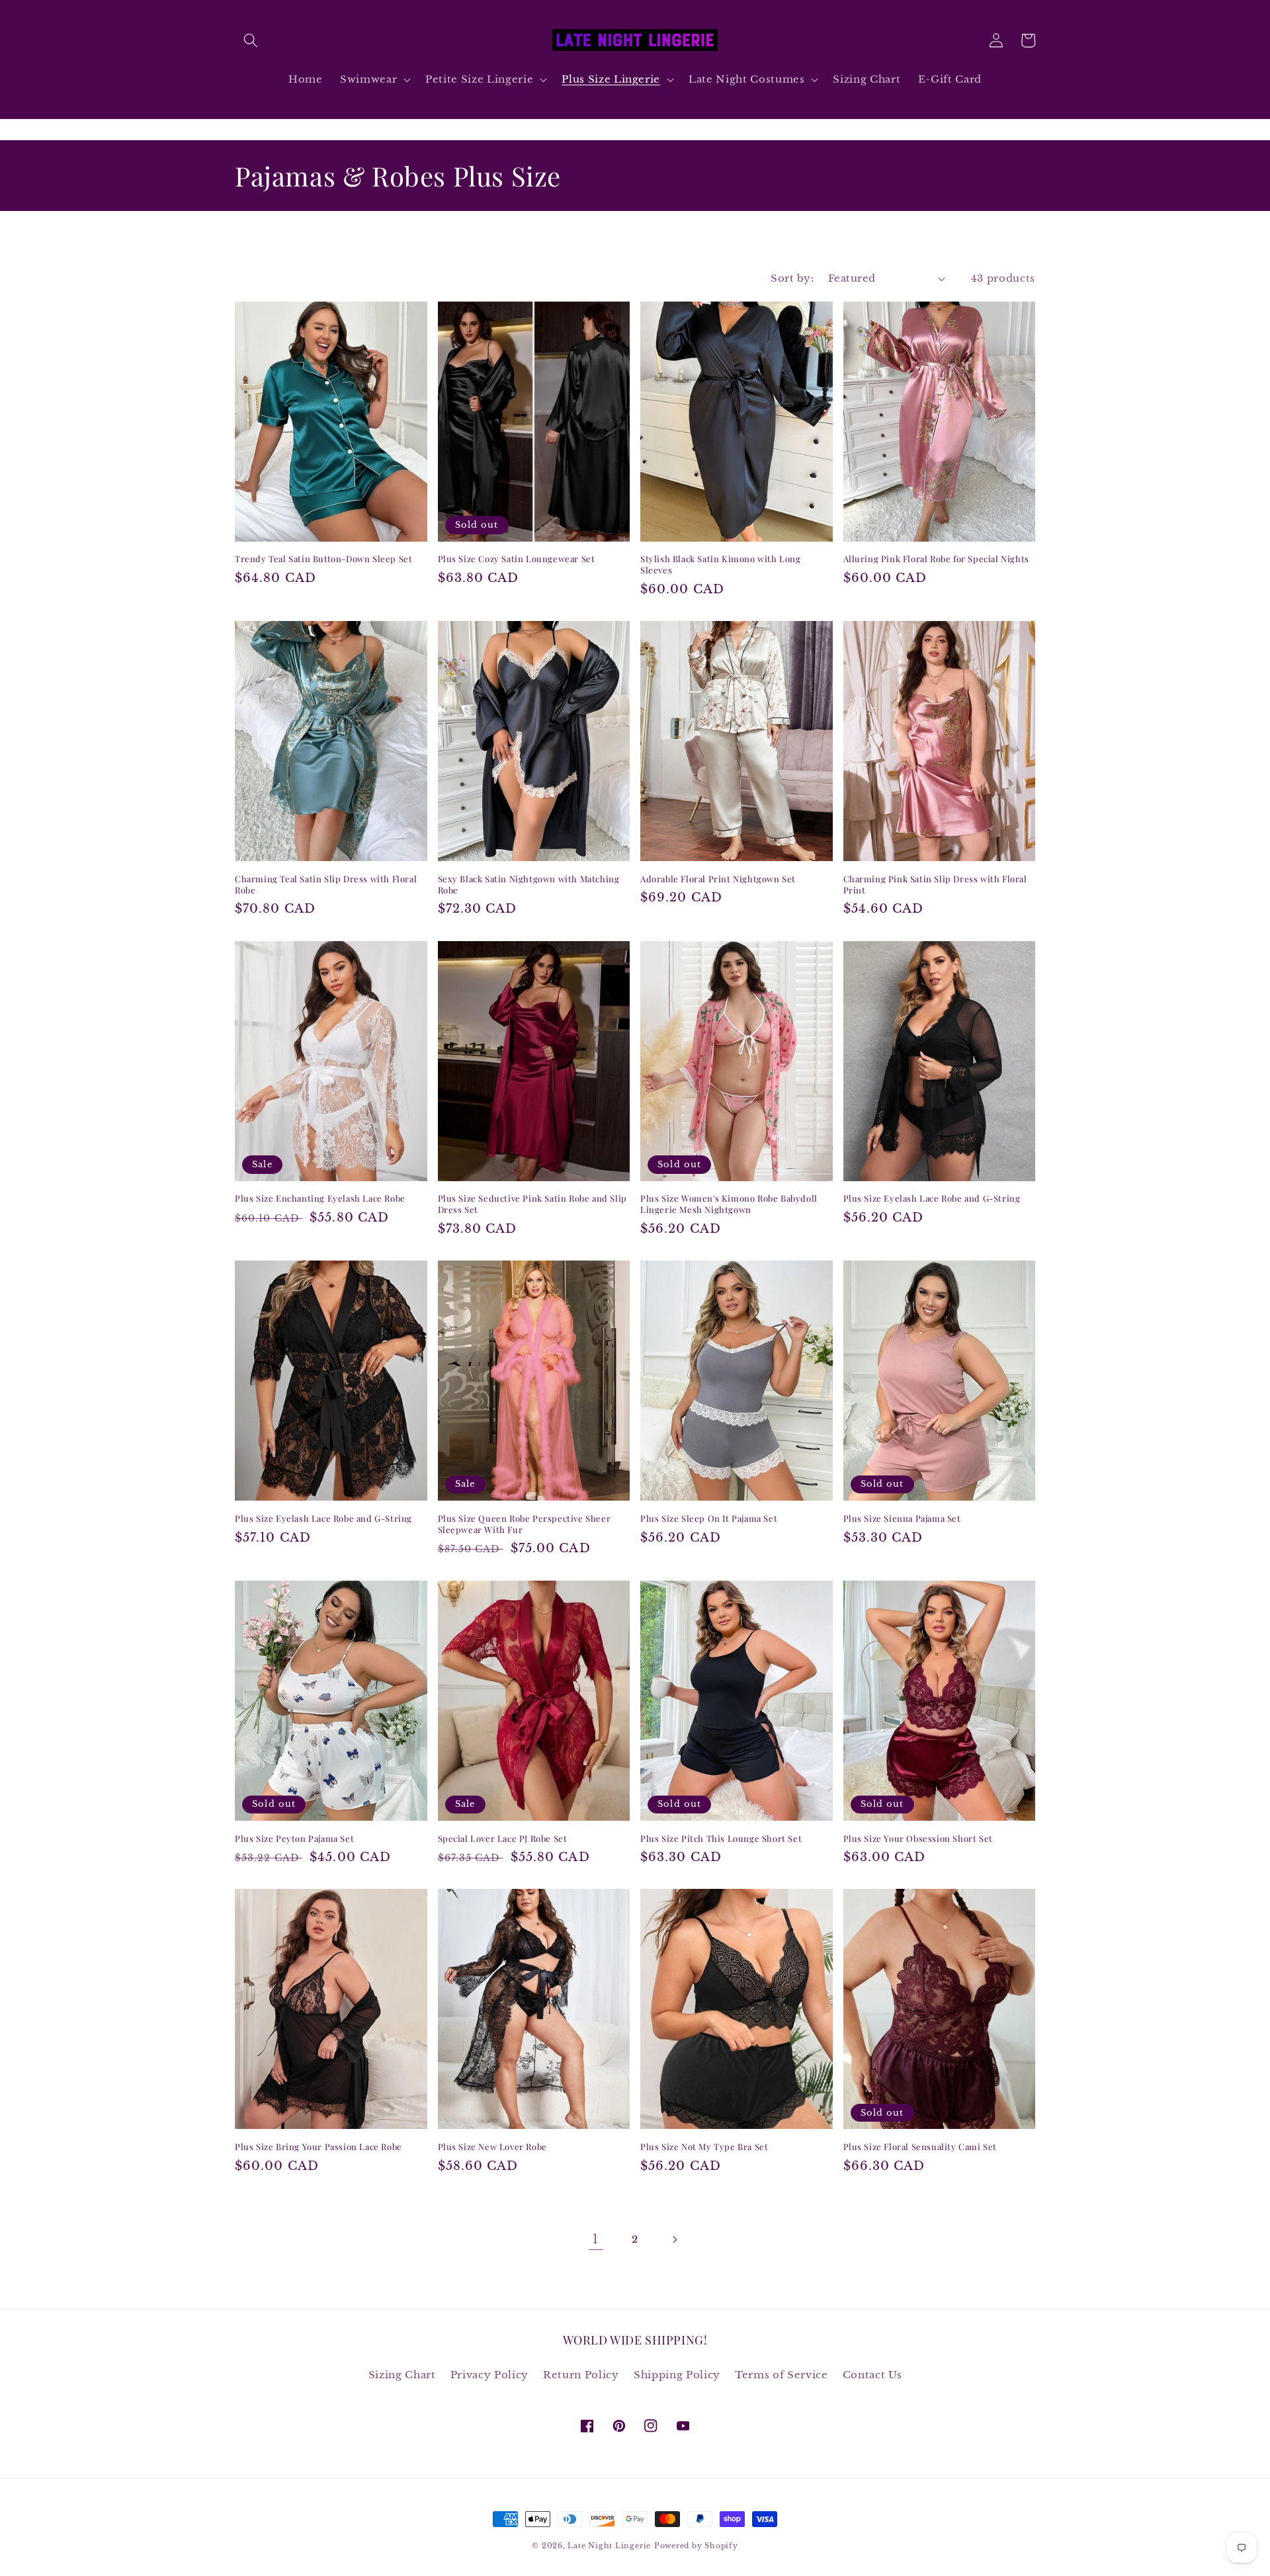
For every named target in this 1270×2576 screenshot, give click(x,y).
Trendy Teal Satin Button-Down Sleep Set (323, 559)
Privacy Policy (489, 2375)
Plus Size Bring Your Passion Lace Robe (318, 2147)
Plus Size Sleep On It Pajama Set (709, 1518)
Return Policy (581, 2375)
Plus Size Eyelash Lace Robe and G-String (932, 1198)
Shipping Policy (677, 2375)
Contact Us (872, 2375)
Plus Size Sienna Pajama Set (902, 1518)
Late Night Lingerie (609, 2546)
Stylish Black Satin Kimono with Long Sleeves (721, 564)
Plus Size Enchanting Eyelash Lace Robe (320, 1198)
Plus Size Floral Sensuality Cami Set (920, 2147)
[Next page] (674, 2239)
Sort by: (792, 278)
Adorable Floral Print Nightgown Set (718, 879)
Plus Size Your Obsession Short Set (918, 1839)
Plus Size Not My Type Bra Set (704, 2147)
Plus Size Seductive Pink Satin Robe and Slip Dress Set (532, 1204)
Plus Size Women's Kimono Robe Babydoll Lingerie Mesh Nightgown (729, 1204)
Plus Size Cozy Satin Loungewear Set (517, 559)
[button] (251, 40)
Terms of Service (782, 2375)
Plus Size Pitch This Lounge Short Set (721, 1839)
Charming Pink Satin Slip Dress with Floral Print (935, 885)
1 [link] (596, 2239)
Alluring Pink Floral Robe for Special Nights (936, 559)
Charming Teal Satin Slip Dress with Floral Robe (326, 885)
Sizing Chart (402, 2375)
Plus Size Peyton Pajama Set (294, 1839)
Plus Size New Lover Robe (492, 2147)
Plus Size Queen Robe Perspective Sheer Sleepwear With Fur (525, 1524)
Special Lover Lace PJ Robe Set (503, 1839)
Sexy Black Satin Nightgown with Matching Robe (529, 885)
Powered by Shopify (696, 2546)
